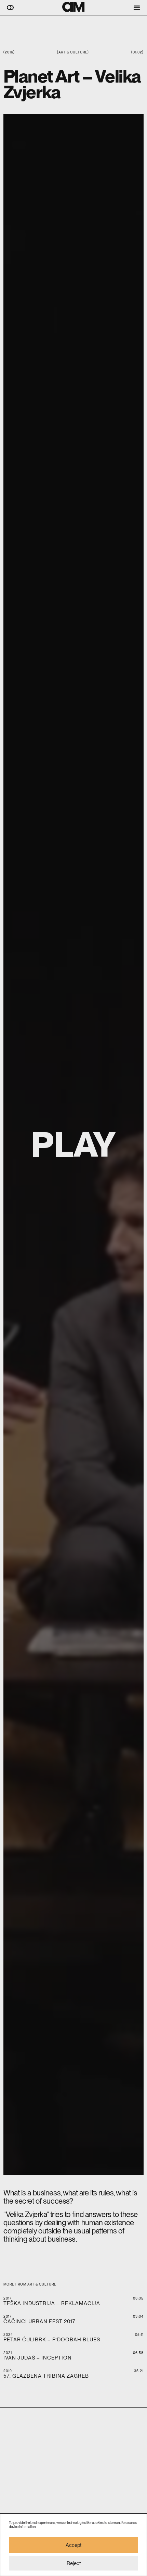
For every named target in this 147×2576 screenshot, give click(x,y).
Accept (73, 2545)
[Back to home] (73, 7)
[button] (10, 8)
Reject (74, 2563)
